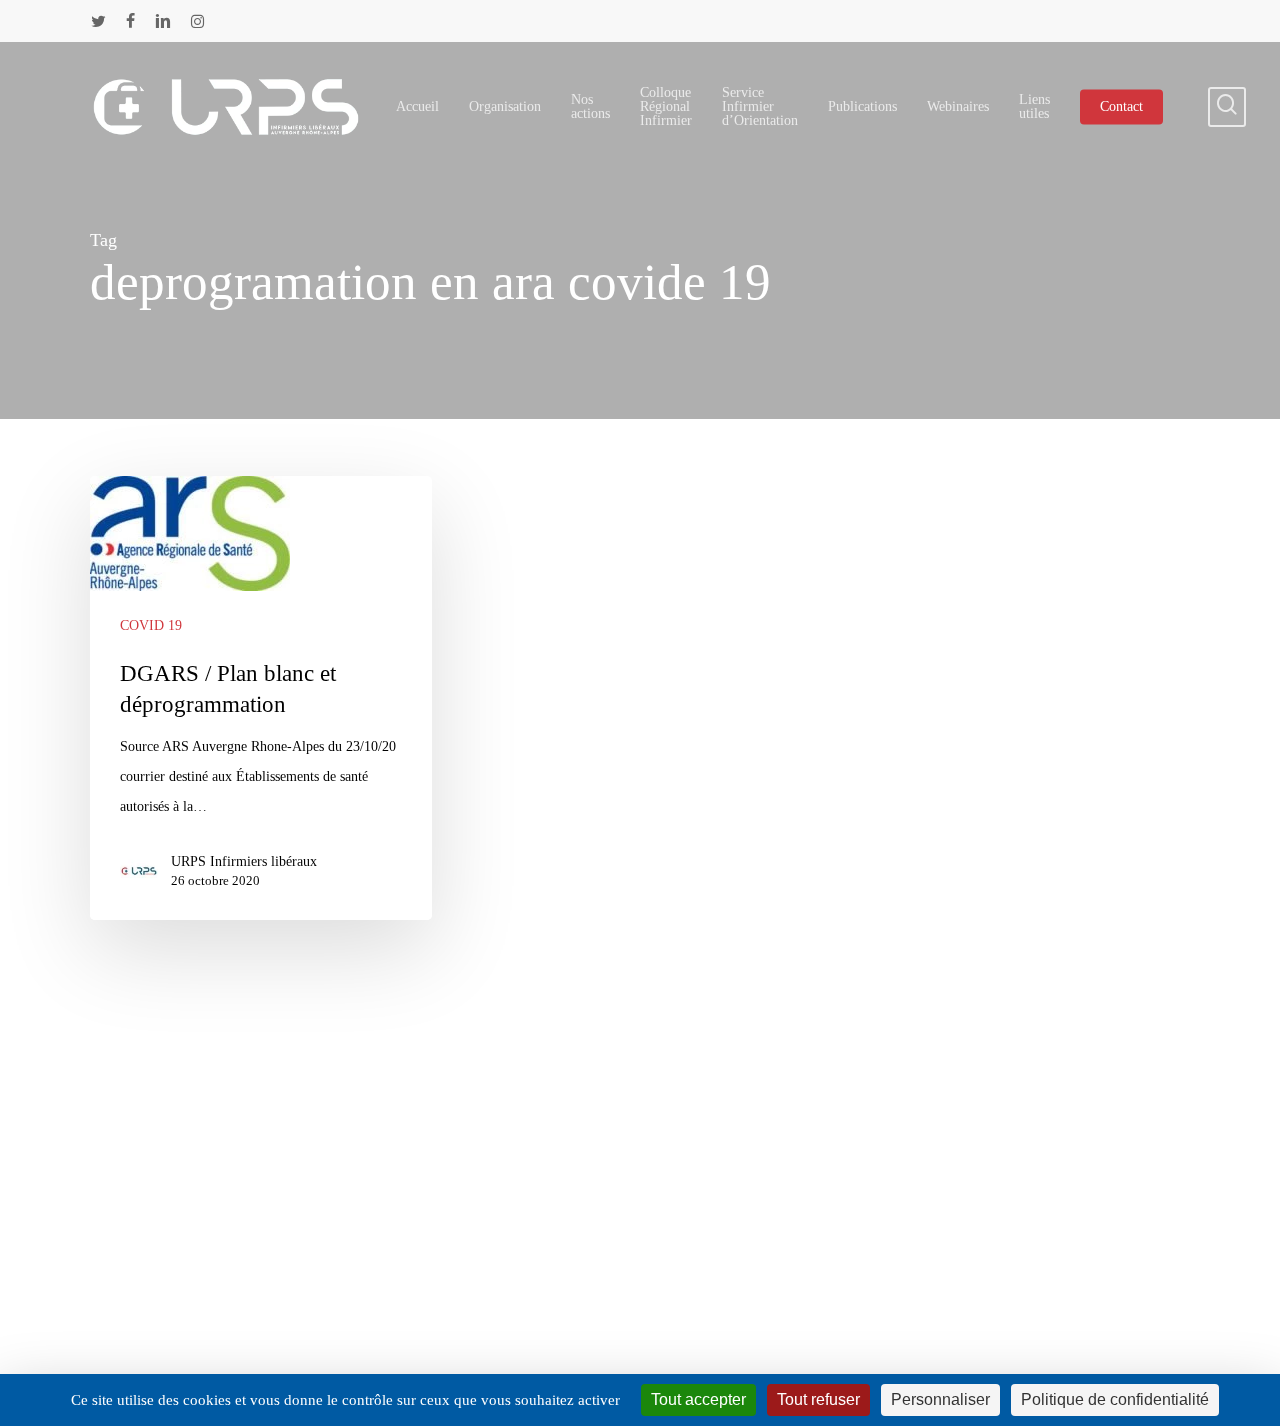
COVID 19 (151, 625)
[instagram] (197, 21)
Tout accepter (698, 1399)
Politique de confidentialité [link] (1115, 1399)
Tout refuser (818, 1399)
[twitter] (98, 21)
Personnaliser (940, 1399)
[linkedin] (163, 21)
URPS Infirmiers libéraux (244, 861)
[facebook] (130, 21)
